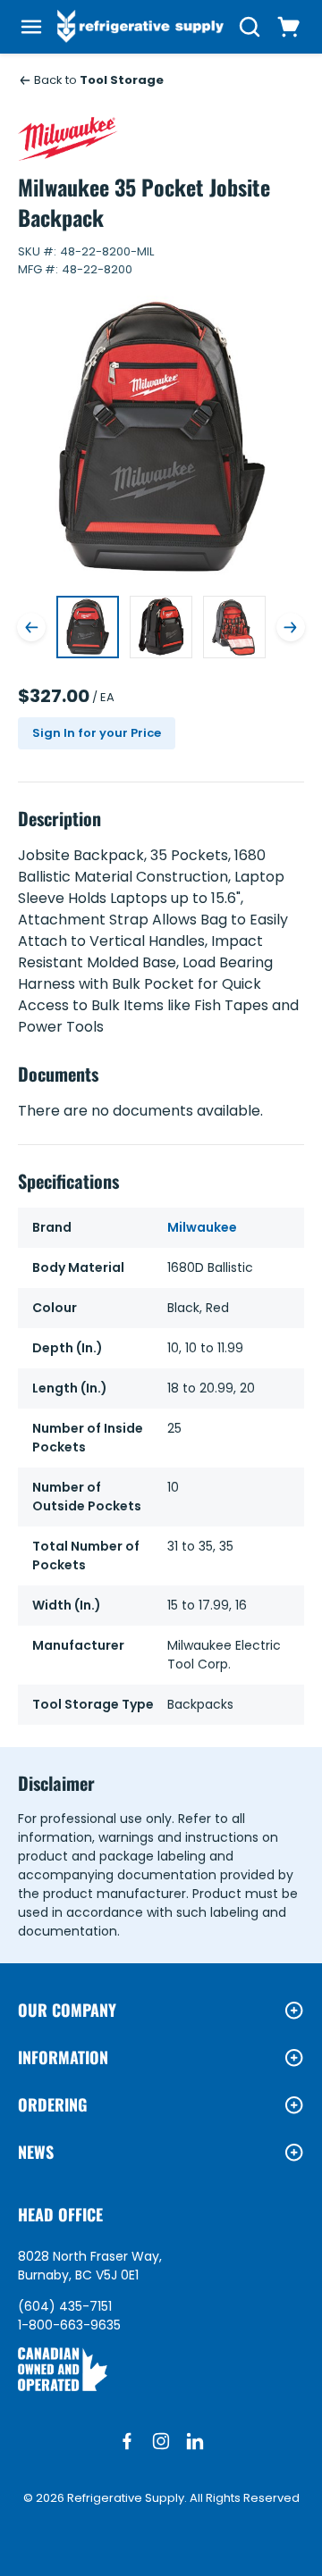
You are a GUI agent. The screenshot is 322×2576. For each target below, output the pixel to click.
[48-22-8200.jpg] (88, 627)
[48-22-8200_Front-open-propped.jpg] (234, 627)
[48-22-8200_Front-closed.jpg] (161, 627)
